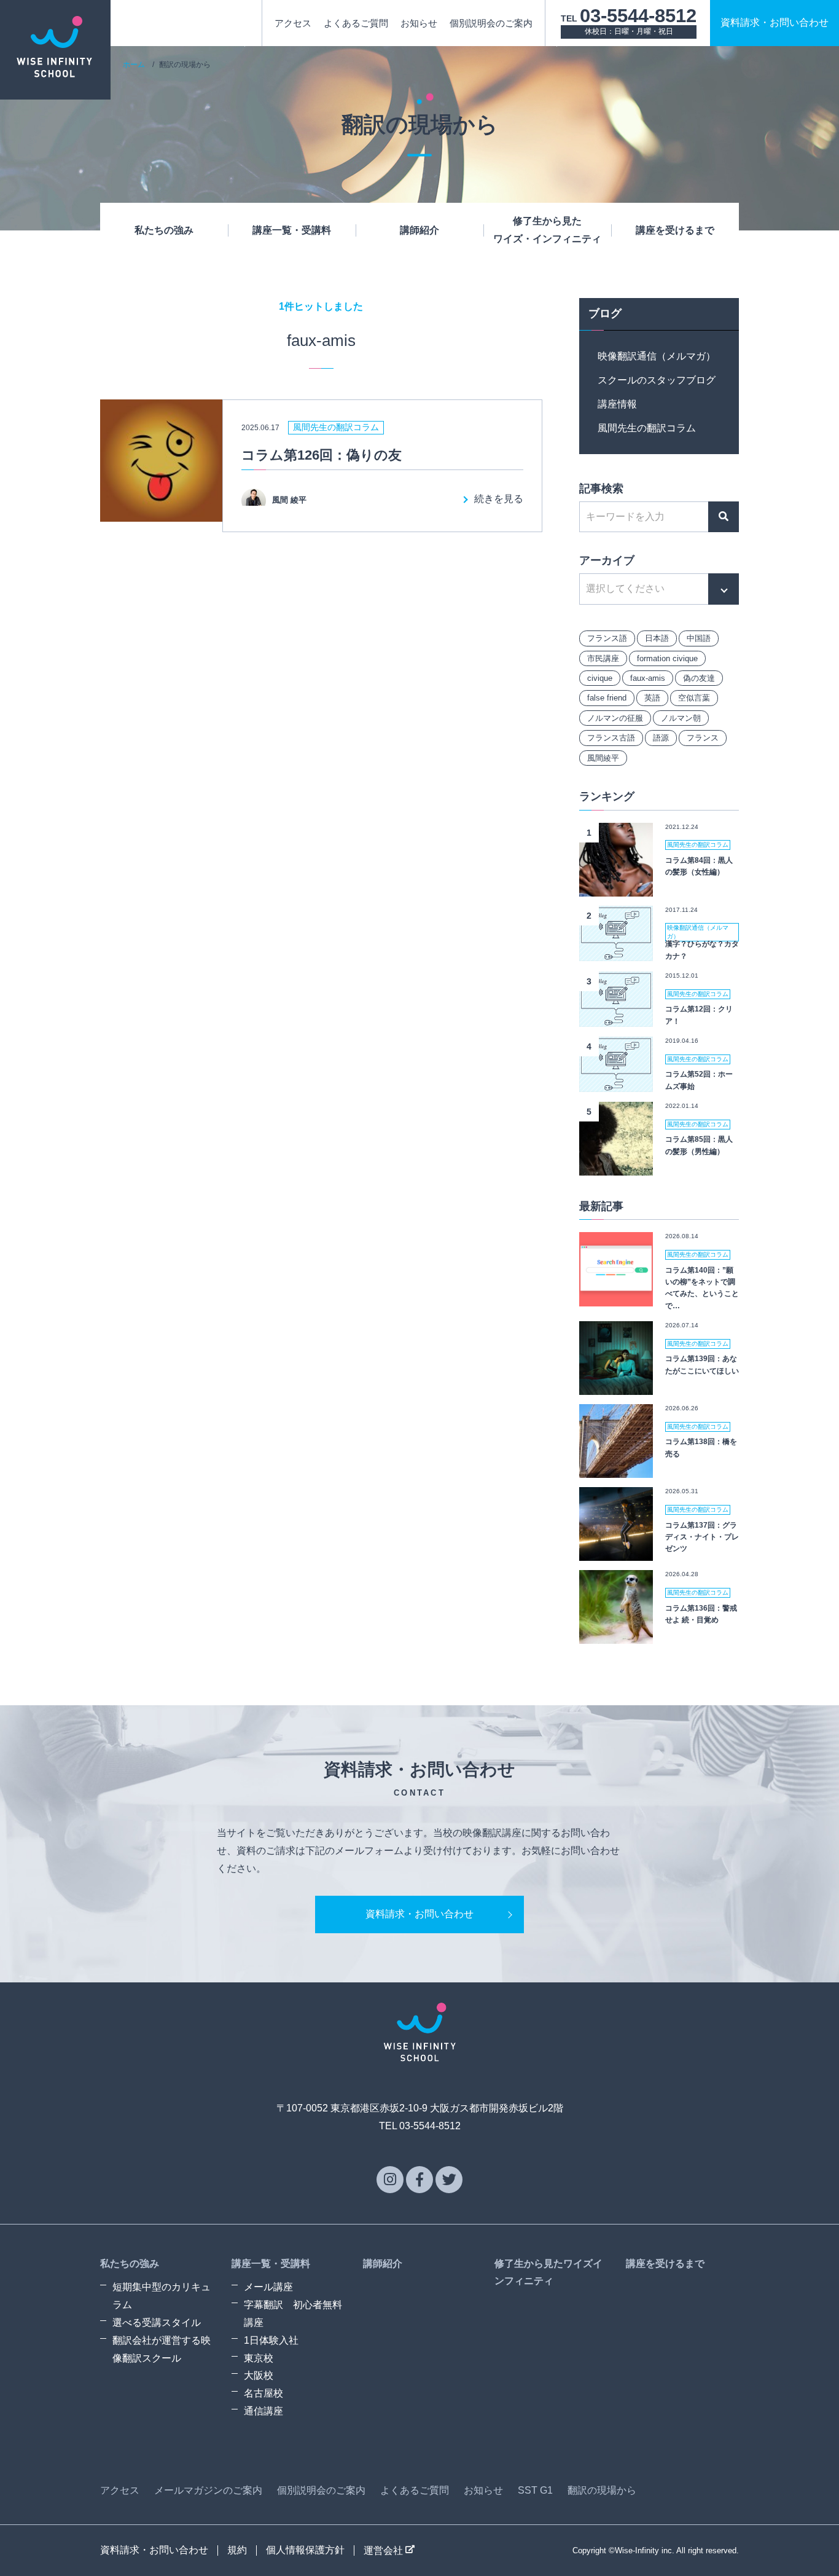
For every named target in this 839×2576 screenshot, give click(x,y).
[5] (616, 1166)
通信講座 (263, 2411)
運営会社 (384, 2550)
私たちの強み (164, 230)
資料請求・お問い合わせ (419, 1914)
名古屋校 (263, 2393)
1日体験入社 (271, 2340)
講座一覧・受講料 (292, 230)
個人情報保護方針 (305, 2550)
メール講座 (268, 2287)
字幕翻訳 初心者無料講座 (293, 2314)
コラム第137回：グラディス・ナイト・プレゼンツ (702, 1537)
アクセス (293, 23)
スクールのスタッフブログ (657, 380)
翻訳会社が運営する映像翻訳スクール (162, 2349)
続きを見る (499, 499)
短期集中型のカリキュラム (162, 2296)
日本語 (657, 638)
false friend (607, 698)
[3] (616, 1017)
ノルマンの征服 (615, 718)
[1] (616, 887)
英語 (652, 698)
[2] (616, 952)
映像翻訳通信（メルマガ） (657, 356)
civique (600, 678)
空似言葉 (694, 698)
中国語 (699, 638)
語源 (661, 738)
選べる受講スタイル (157, 2323)
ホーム (134, 65)
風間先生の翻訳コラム (647, 428)
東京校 (259, 2358)
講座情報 (617, 404)
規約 (237, 2550)
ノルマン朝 (681, 718)
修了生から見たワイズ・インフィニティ (547, 230)
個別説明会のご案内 (491, 23)
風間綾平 (603, 758)
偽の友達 (699, 678)
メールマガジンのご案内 (208, 2490)
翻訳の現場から (602, 2490)
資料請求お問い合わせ (775, 22)
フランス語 (607, 638)
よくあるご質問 (356, 23)
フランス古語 (611, 738)
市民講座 (603, 658)
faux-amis (648, 678)
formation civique (667, 658)
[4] (616, 1082)
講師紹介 (419, 230)
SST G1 (535, 2490)
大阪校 (259, 2375)
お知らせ (419, 23)
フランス (703, 738)
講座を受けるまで (675, 230)
